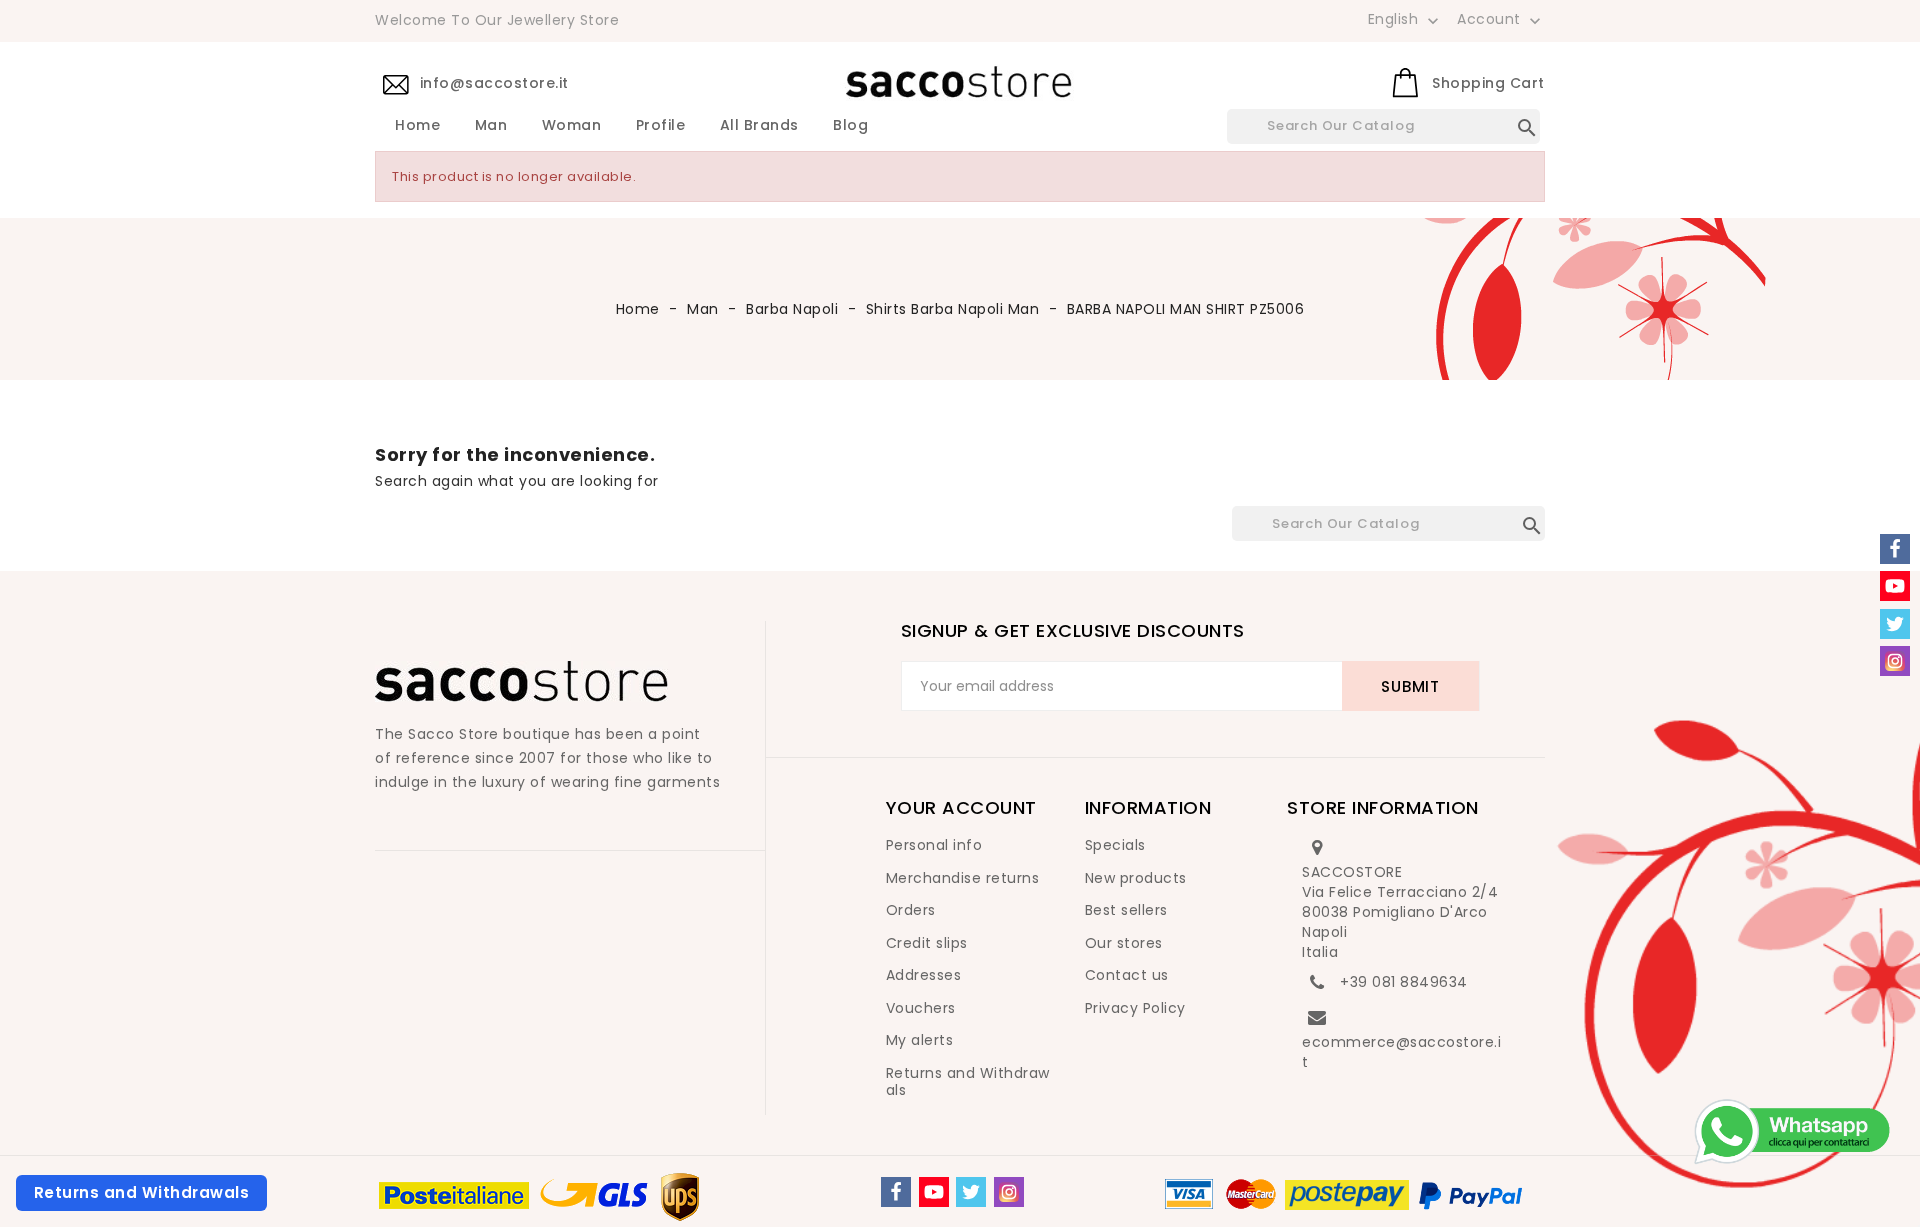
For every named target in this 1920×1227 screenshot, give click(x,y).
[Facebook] (896, 1192)
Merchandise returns (963, 878)
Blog (850, 126)
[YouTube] (934, 1192)
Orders (911, 910)
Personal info (934, 845)
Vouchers (921, 1008)
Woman (572, 126)
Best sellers (1126, 910)
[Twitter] (971, 1192)
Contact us (1127, 975)
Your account (961, 807)
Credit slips (927, 943)
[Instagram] (1009, 1192)
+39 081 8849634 (1404, 982)
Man (491, 126)
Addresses (924, 975)
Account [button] (1501, 20)
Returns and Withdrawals (968, 1082)
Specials (1115, 845)
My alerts (920, 1040)
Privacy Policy (1135, 1008)
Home (417, 126)
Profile (661, 126)
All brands (759, 126)
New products (1136, 878)
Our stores (1124, 943)
